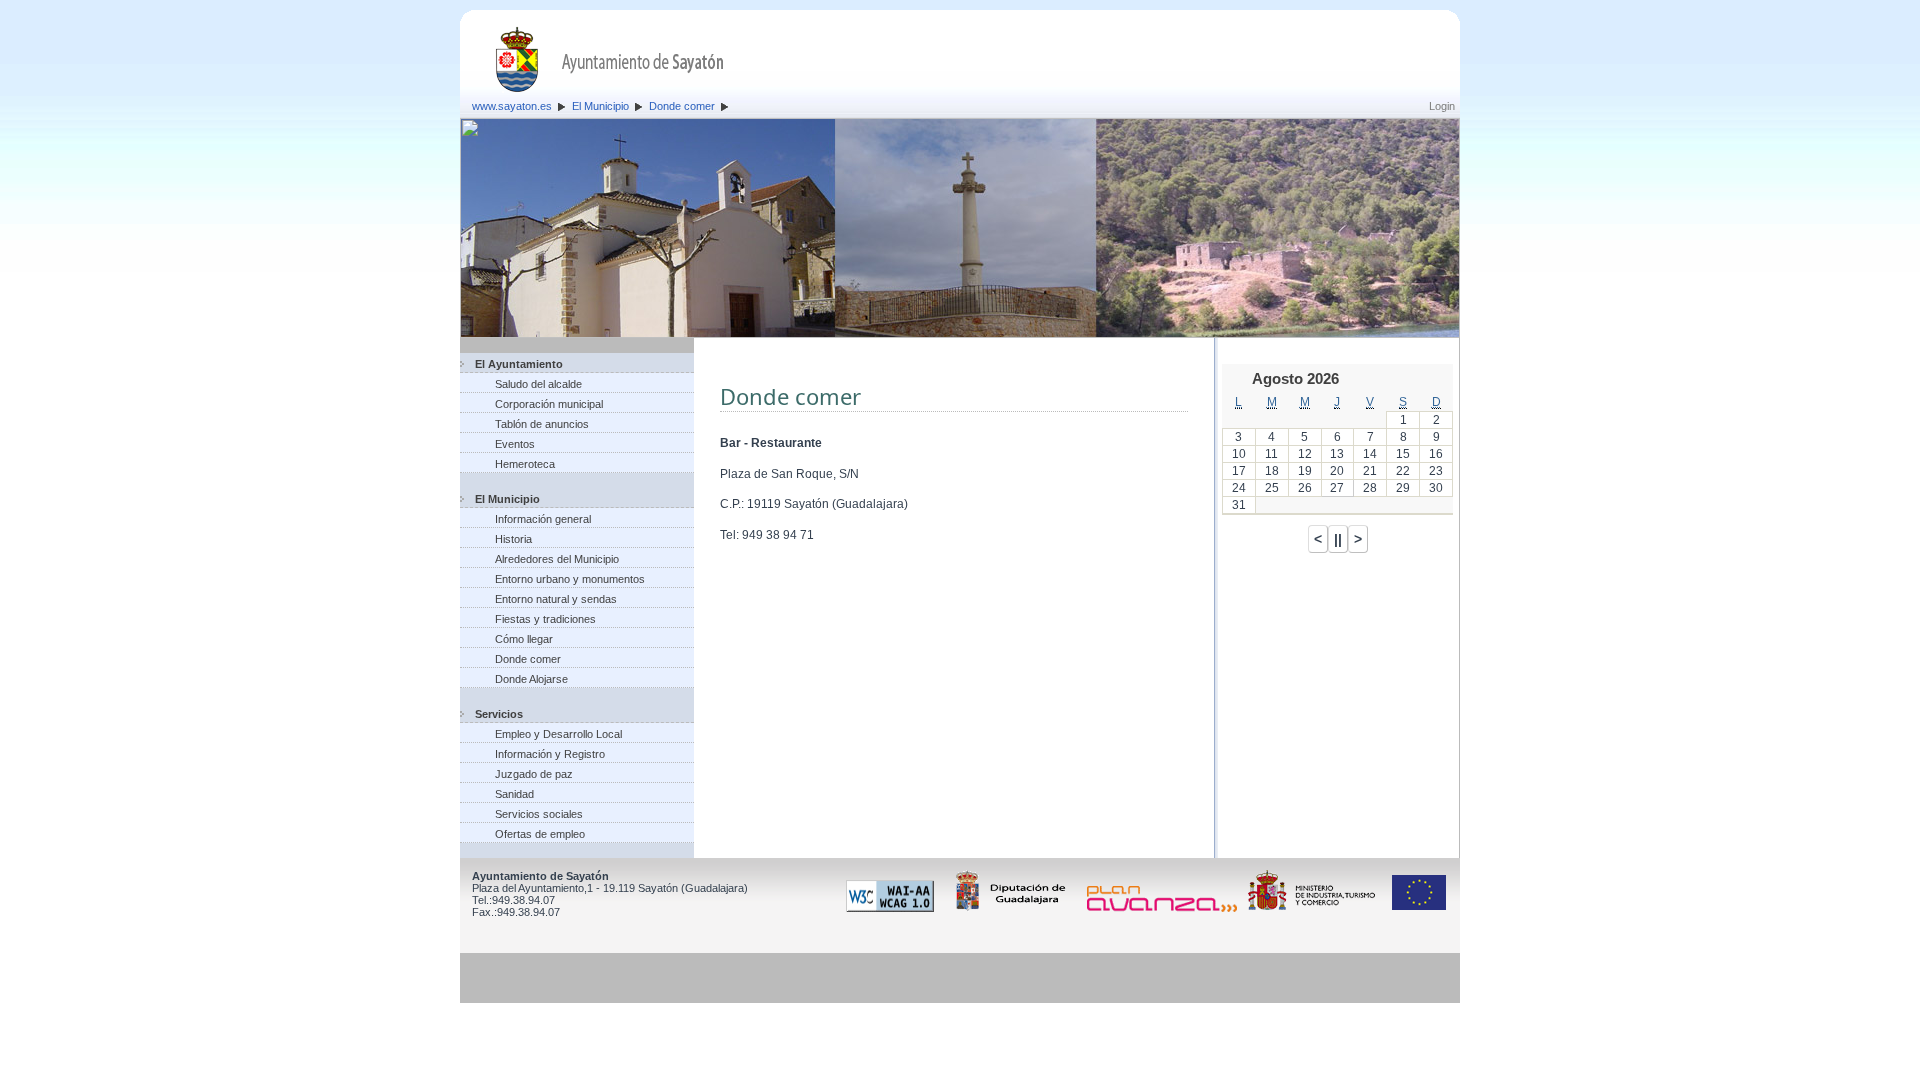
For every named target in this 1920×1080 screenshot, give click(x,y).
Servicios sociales (539, 814)
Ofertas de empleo (540, 834)
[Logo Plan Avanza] (1165, 908)
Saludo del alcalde (538, 384)
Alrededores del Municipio (557, 559)
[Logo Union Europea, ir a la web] (1419, 908)
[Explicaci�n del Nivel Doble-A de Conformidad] (893, 908)
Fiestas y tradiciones (545, 619)
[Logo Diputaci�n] (1014, 908)
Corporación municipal (549, 404)
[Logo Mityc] (1317, 908)
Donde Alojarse (531, 679)
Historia (513, 539)
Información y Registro (550, 754)
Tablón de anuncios (542, 424)
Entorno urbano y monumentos (570, 579)
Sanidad (514, 794)
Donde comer (682, 106)
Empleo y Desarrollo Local (558, 734)
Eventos (515, 444)
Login (1442, 106)
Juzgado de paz (534, 774)
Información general (543, 519)
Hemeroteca (525, 464)
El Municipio (600, 106)
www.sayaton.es (512, 106)
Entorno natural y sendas (556, 599)
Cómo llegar (524, 639)
